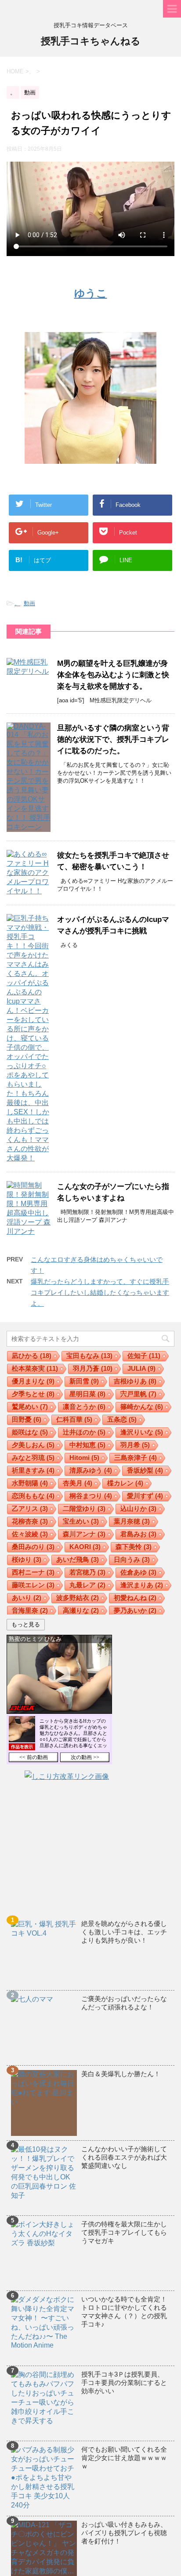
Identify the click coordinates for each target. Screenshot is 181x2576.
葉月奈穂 (132, 1521)
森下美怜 (134, 1547)
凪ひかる (32, 1356)
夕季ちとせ (33, 1394)
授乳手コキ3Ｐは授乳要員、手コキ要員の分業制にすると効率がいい (124, 2383)
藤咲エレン (33, 1585)
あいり (27, 1598)
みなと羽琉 (33, 1458)
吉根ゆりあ (135, 1381)
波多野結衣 (78, 1598)
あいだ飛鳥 (78, 1559)
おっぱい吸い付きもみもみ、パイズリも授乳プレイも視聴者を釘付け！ (124, 2533)
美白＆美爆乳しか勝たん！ (121, 2074)
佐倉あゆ (138, 1572)
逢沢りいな (142, 1432)
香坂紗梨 (145, 1470)
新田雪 (84, 1381)
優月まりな (33, 1381)
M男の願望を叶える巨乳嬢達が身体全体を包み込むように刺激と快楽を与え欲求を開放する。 (113, 675)
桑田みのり (33, 1547)
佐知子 (144, 1356)
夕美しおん (33, 1445)
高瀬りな (81, 1610)
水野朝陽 (30, 1483)
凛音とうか (84, 1407)
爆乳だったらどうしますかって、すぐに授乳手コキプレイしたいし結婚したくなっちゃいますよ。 (100, 1292)
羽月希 (135, 1445)
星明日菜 (87, 1394)
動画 (29, 603)
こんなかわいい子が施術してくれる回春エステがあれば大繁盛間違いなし (124, 2157)
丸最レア (87, 1585)
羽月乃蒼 (93, 1368)
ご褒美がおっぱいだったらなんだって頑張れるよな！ (124, 2003)
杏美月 (78, 1483)
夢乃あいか (135, 1610)
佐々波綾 (30, 1534)
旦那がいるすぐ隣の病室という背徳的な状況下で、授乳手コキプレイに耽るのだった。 (113, 739)
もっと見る (26, 1624)
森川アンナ (84, 1534)
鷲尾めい (30, 1407)
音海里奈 (30, 1610)
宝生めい (81, 1521)
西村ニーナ (33, 1572)
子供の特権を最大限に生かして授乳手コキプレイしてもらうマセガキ (124, 2232)
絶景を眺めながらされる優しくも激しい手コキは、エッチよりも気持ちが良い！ (124, 1932)
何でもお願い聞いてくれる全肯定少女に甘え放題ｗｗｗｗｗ (124, 2458)
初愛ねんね (135, 1598)
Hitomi (84, 1458)
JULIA (141, 1368)
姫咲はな (30, 1432)
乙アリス (30, 1508)
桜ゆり (27, 1559)
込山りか (138, 1508)
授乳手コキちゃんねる (91, 41)
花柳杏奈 (30, 1521)
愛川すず (145, 1496)
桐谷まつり (91, 1496)
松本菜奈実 (35, 1368)
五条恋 (122, 1419)
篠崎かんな (142, 1407)
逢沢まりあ (142, 1585)
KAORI (85, 1547)
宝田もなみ (89, 1356)
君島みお (138, 1534)
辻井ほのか (84, 1432)
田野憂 (27, 1419)
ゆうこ (91, 293)
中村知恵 (87, 1445)
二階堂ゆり (84, 1508)
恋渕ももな (33, 1496)
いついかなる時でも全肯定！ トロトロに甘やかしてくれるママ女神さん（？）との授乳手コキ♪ (124, 2312)
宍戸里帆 (138, 1394)
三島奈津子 (136, 1458)
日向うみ (132, 1559)
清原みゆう (91, 1470)
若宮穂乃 (87, 1572)
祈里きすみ (33, 1470)
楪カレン (125, 1483)
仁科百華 (74, 1419)
